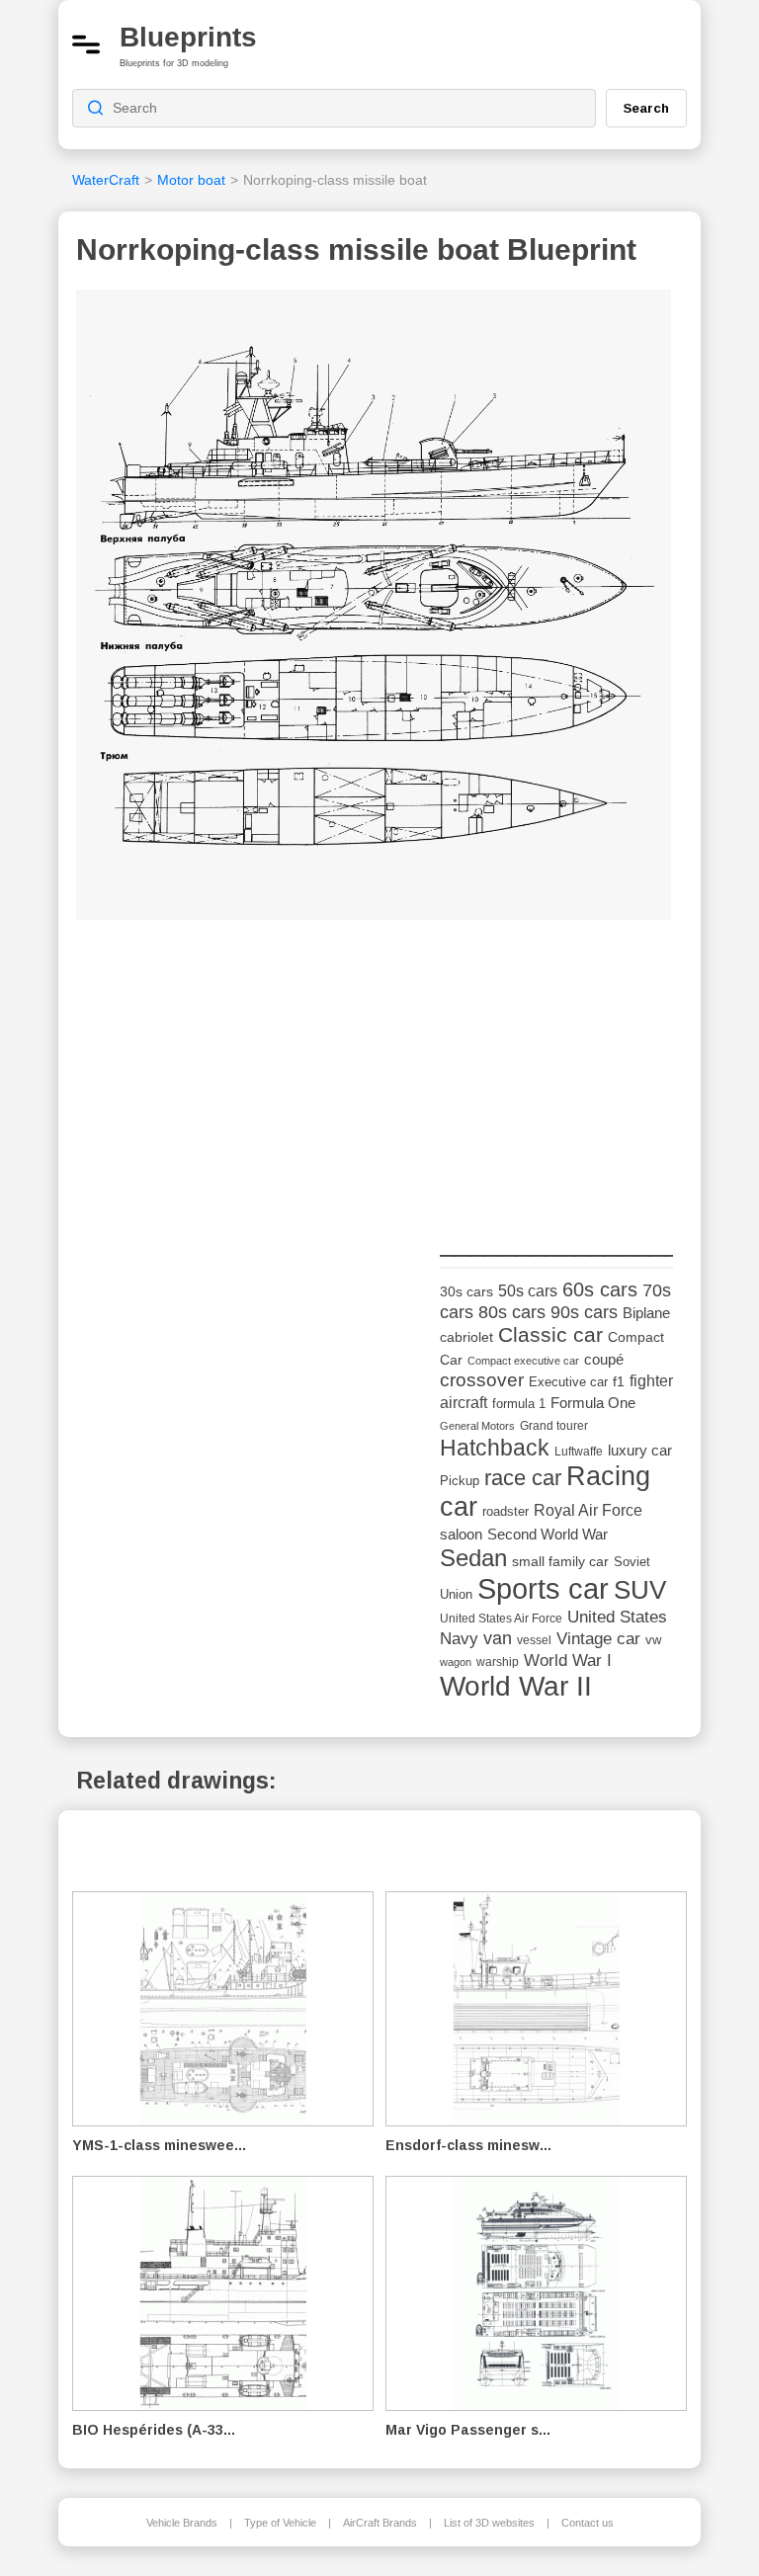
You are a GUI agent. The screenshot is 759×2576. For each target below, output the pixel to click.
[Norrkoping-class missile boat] (374, 611)
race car (523, 1478)
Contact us (588, 2523)
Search (646, 108)
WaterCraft (106, 180)
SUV (640, 1590)
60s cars (600, 1289)
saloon (461, 1534)
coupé (604, 1359)
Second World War (548, 1535)
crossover (482, 1380)
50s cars (528, 1291)
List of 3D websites (489, 2523)
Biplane (646, 1313)
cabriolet (466, 1337)
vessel (534, 1640)
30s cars (466, 1292)
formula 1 (519, 1404)
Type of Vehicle (280, 2523)
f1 (619, 1382)
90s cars (584, 1312)
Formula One (593, 1403)
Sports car (543, 1588)
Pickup (460, 1481)
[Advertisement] (588, 1079)
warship (498, 1662)
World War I (568, 1661)
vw (653, 1640)
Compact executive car (523, 1361)
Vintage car (598, 1639)
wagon (456, 1662)
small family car (560, 1562)
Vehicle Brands (182, 2523)
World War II (516, 1686)
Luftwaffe (579, 1452)
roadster (506, 1511)
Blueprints (188, 37)
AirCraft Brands (380, 2523)
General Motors (477, 1426)
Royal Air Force (588, 1510)
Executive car (568, 1382)
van (498, 1638)
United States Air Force (501, 1618)
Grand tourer (554, 1425)
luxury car (640, 1450)
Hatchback (495, 1448)
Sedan (473, 1558)
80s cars (512, 1312)
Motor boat (191, 180)
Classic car (550, 1335)
